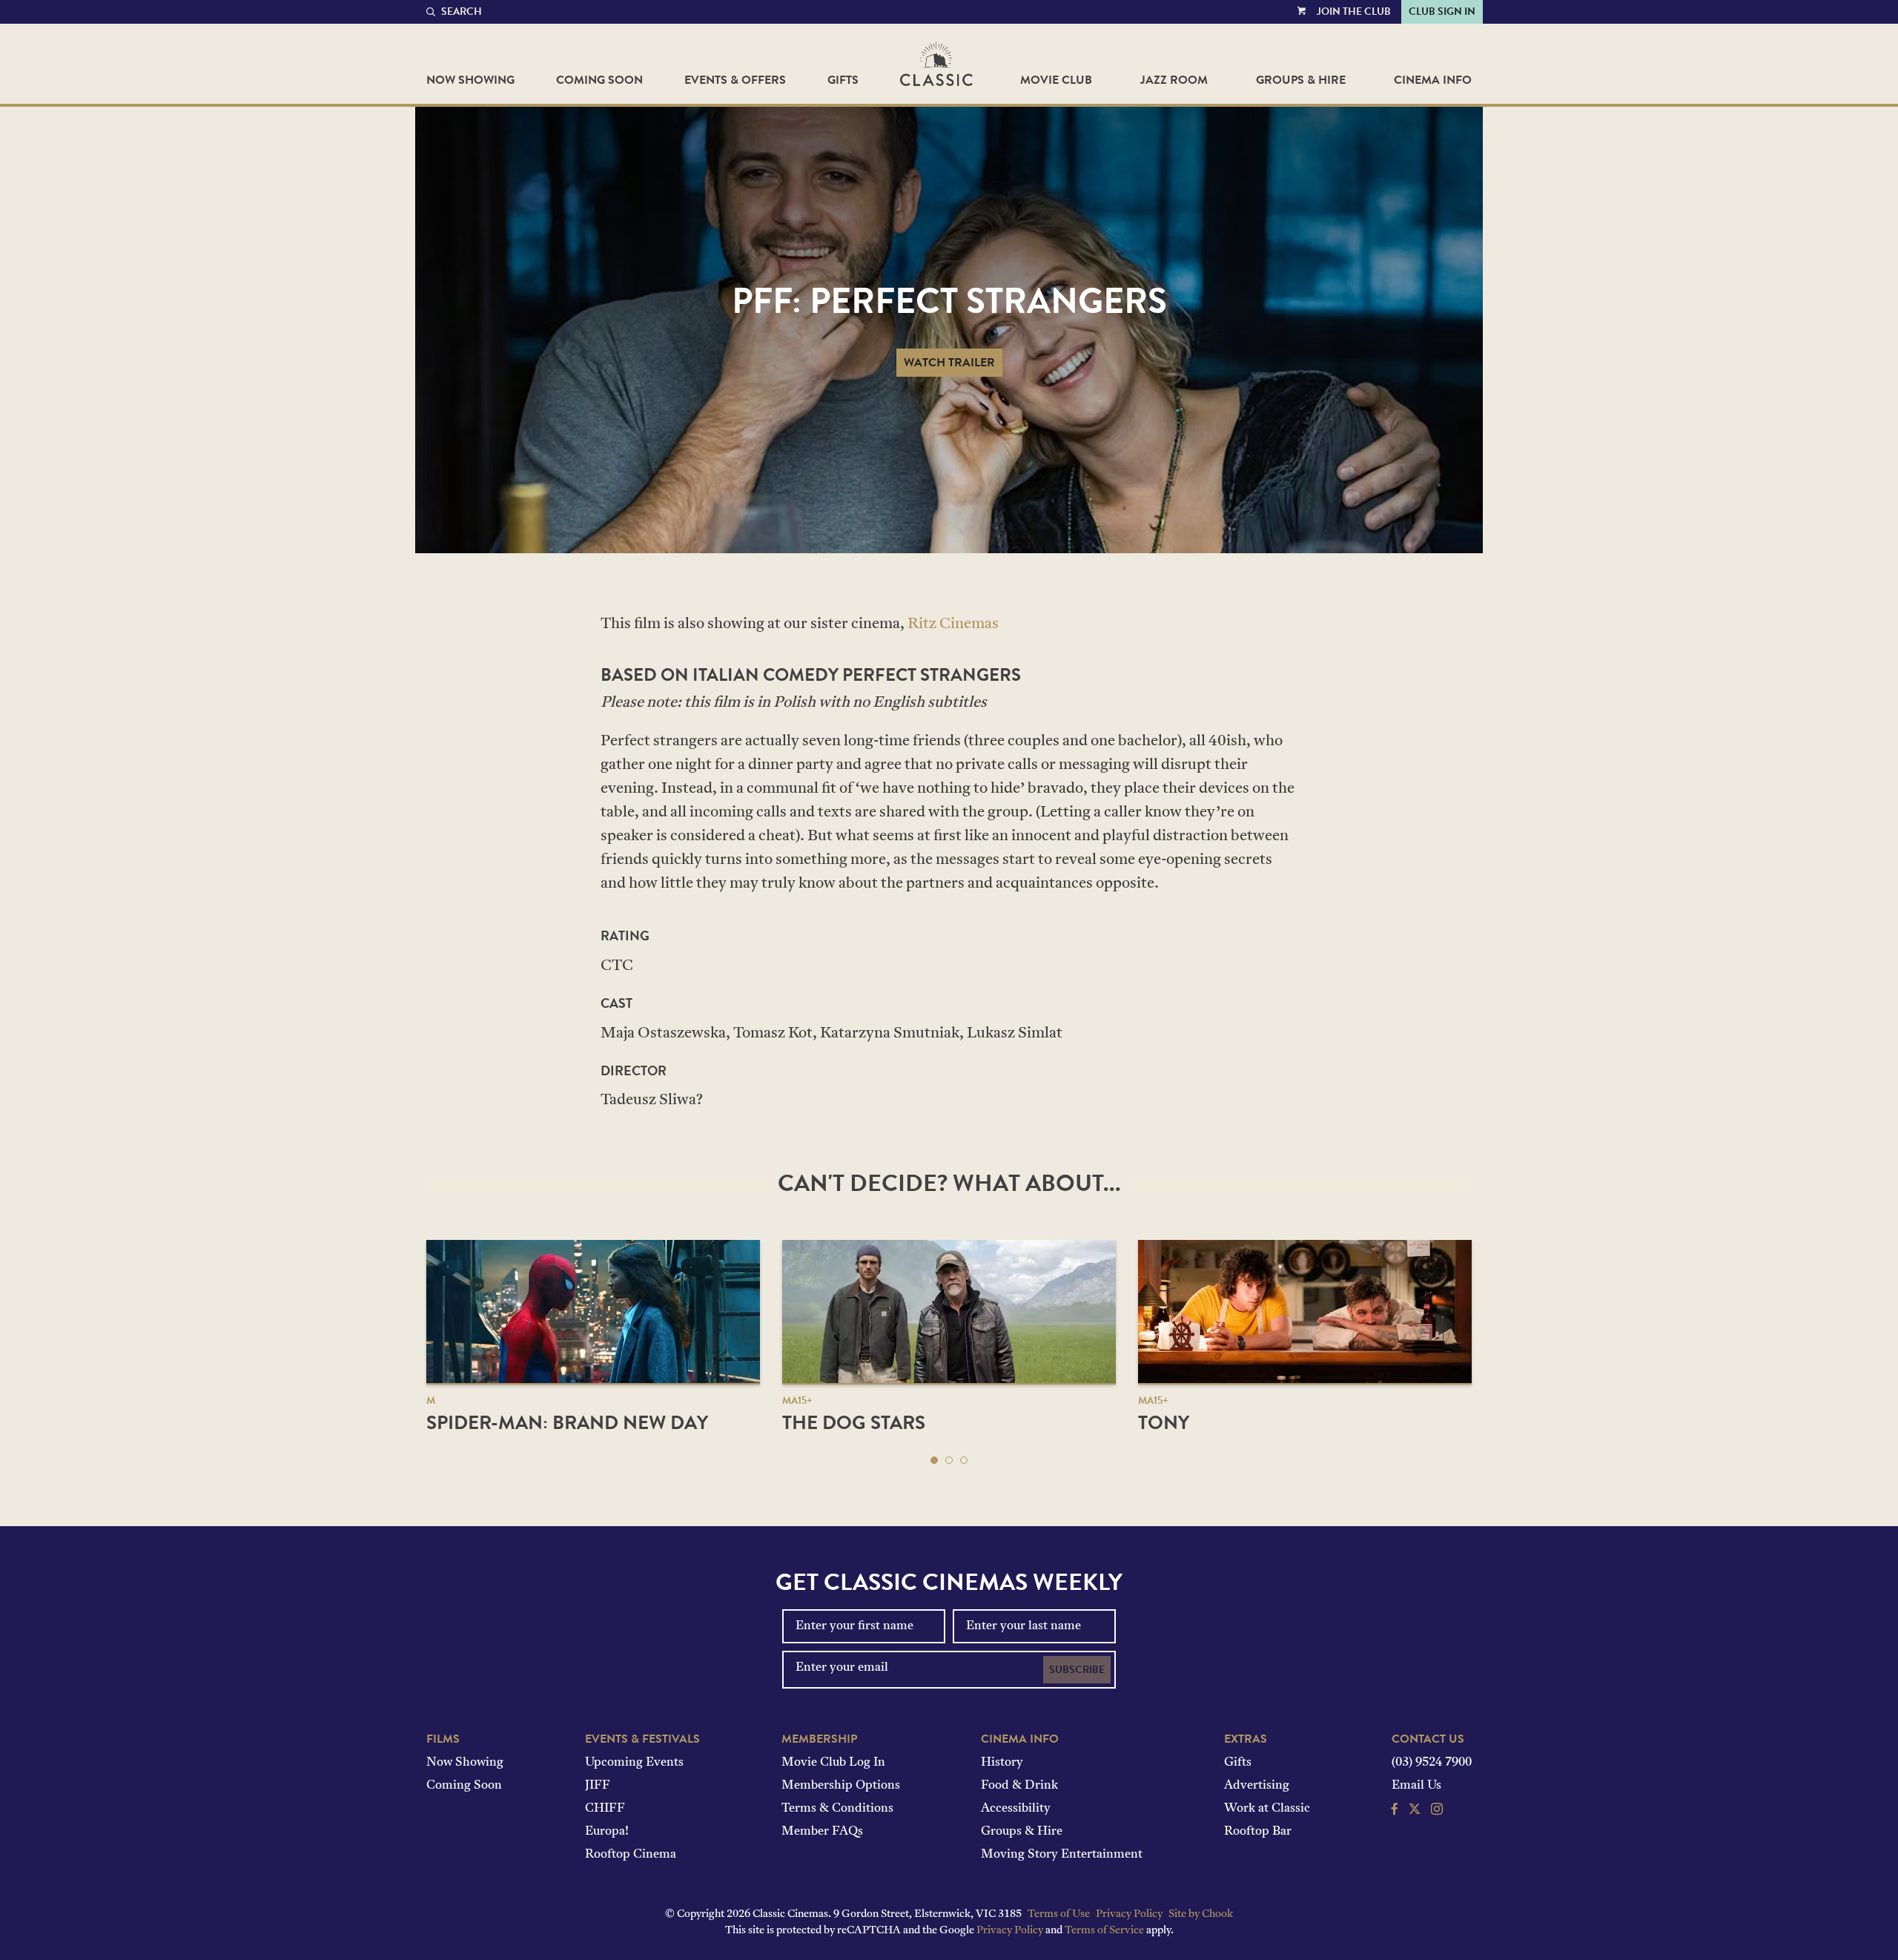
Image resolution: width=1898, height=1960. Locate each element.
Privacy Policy (1129, 1914)
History (1002, 1763)
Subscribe (1077, 1670)
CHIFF (605, 1809)
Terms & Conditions (837, 1809)
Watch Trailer (949, 363)
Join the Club (1354, 11)
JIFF (598, 1786)
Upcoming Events (634, 1763)
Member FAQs (822, 1832)
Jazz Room (1174, 80)
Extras (1246, 1739)
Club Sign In (1442, 11)
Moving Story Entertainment (1062, 1855)
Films (443, 1739)
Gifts (843, 80)
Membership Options (841, 1786)
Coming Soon (599, 80)
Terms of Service (1104, 1931)
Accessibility (1016, 1809)
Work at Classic (1267, 1809)
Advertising (1257, 1786)
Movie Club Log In (833, 1763)
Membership (819, 1739)
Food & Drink (1019, 1786)
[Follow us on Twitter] (1415, 1811)
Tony (1164, 1423)
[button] (934, 1460)
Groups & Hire (1301, 80)
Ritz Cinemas (953, 624)
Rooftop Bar (1258, 1832)
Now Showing (470, 80)
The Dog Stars (854, 1423)
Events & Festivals (642, 1739)
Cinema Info (1433, 80)
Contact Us (1428, 1739)
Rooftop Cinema (631, 1855)
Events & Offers (735, 80)
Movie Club (1056, 80)
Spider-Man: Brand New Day (567, 1423)
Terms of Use (1059, 1914)
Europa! (607, 1832)
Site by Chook (1201, 1914)
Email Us (1416, 1786)
